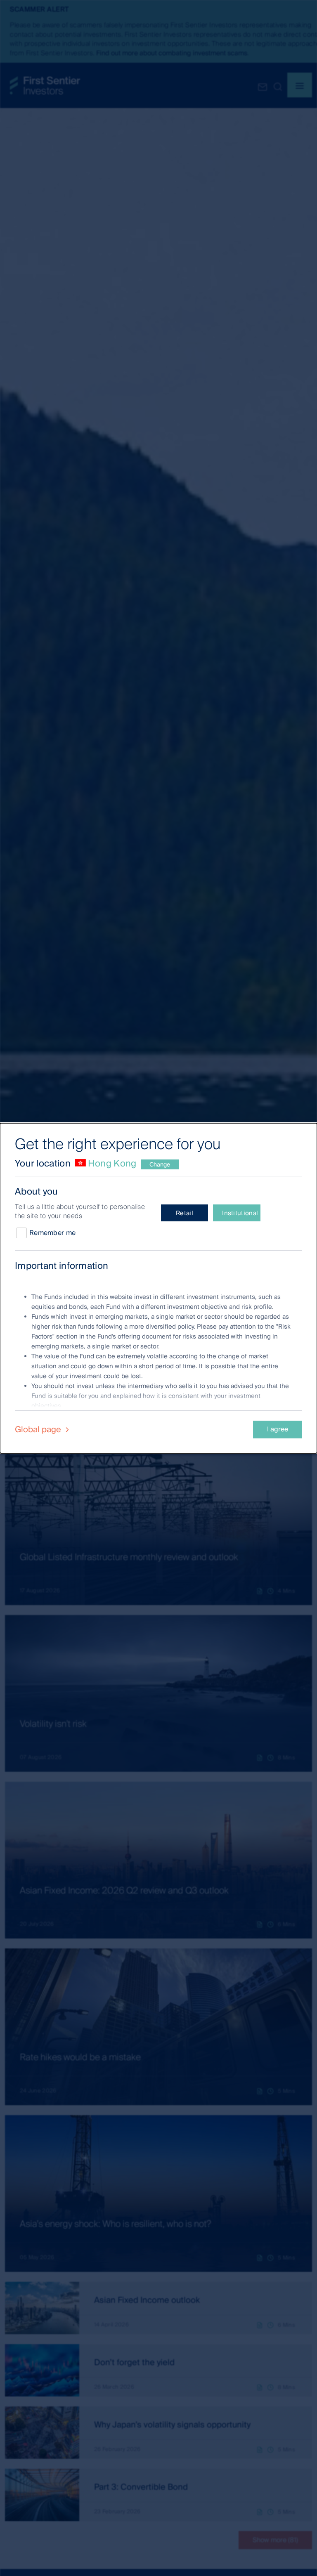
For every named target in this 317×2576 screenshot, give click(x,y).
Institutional (240, 1213)
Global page (39, 1429)
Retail (185, 1213)
